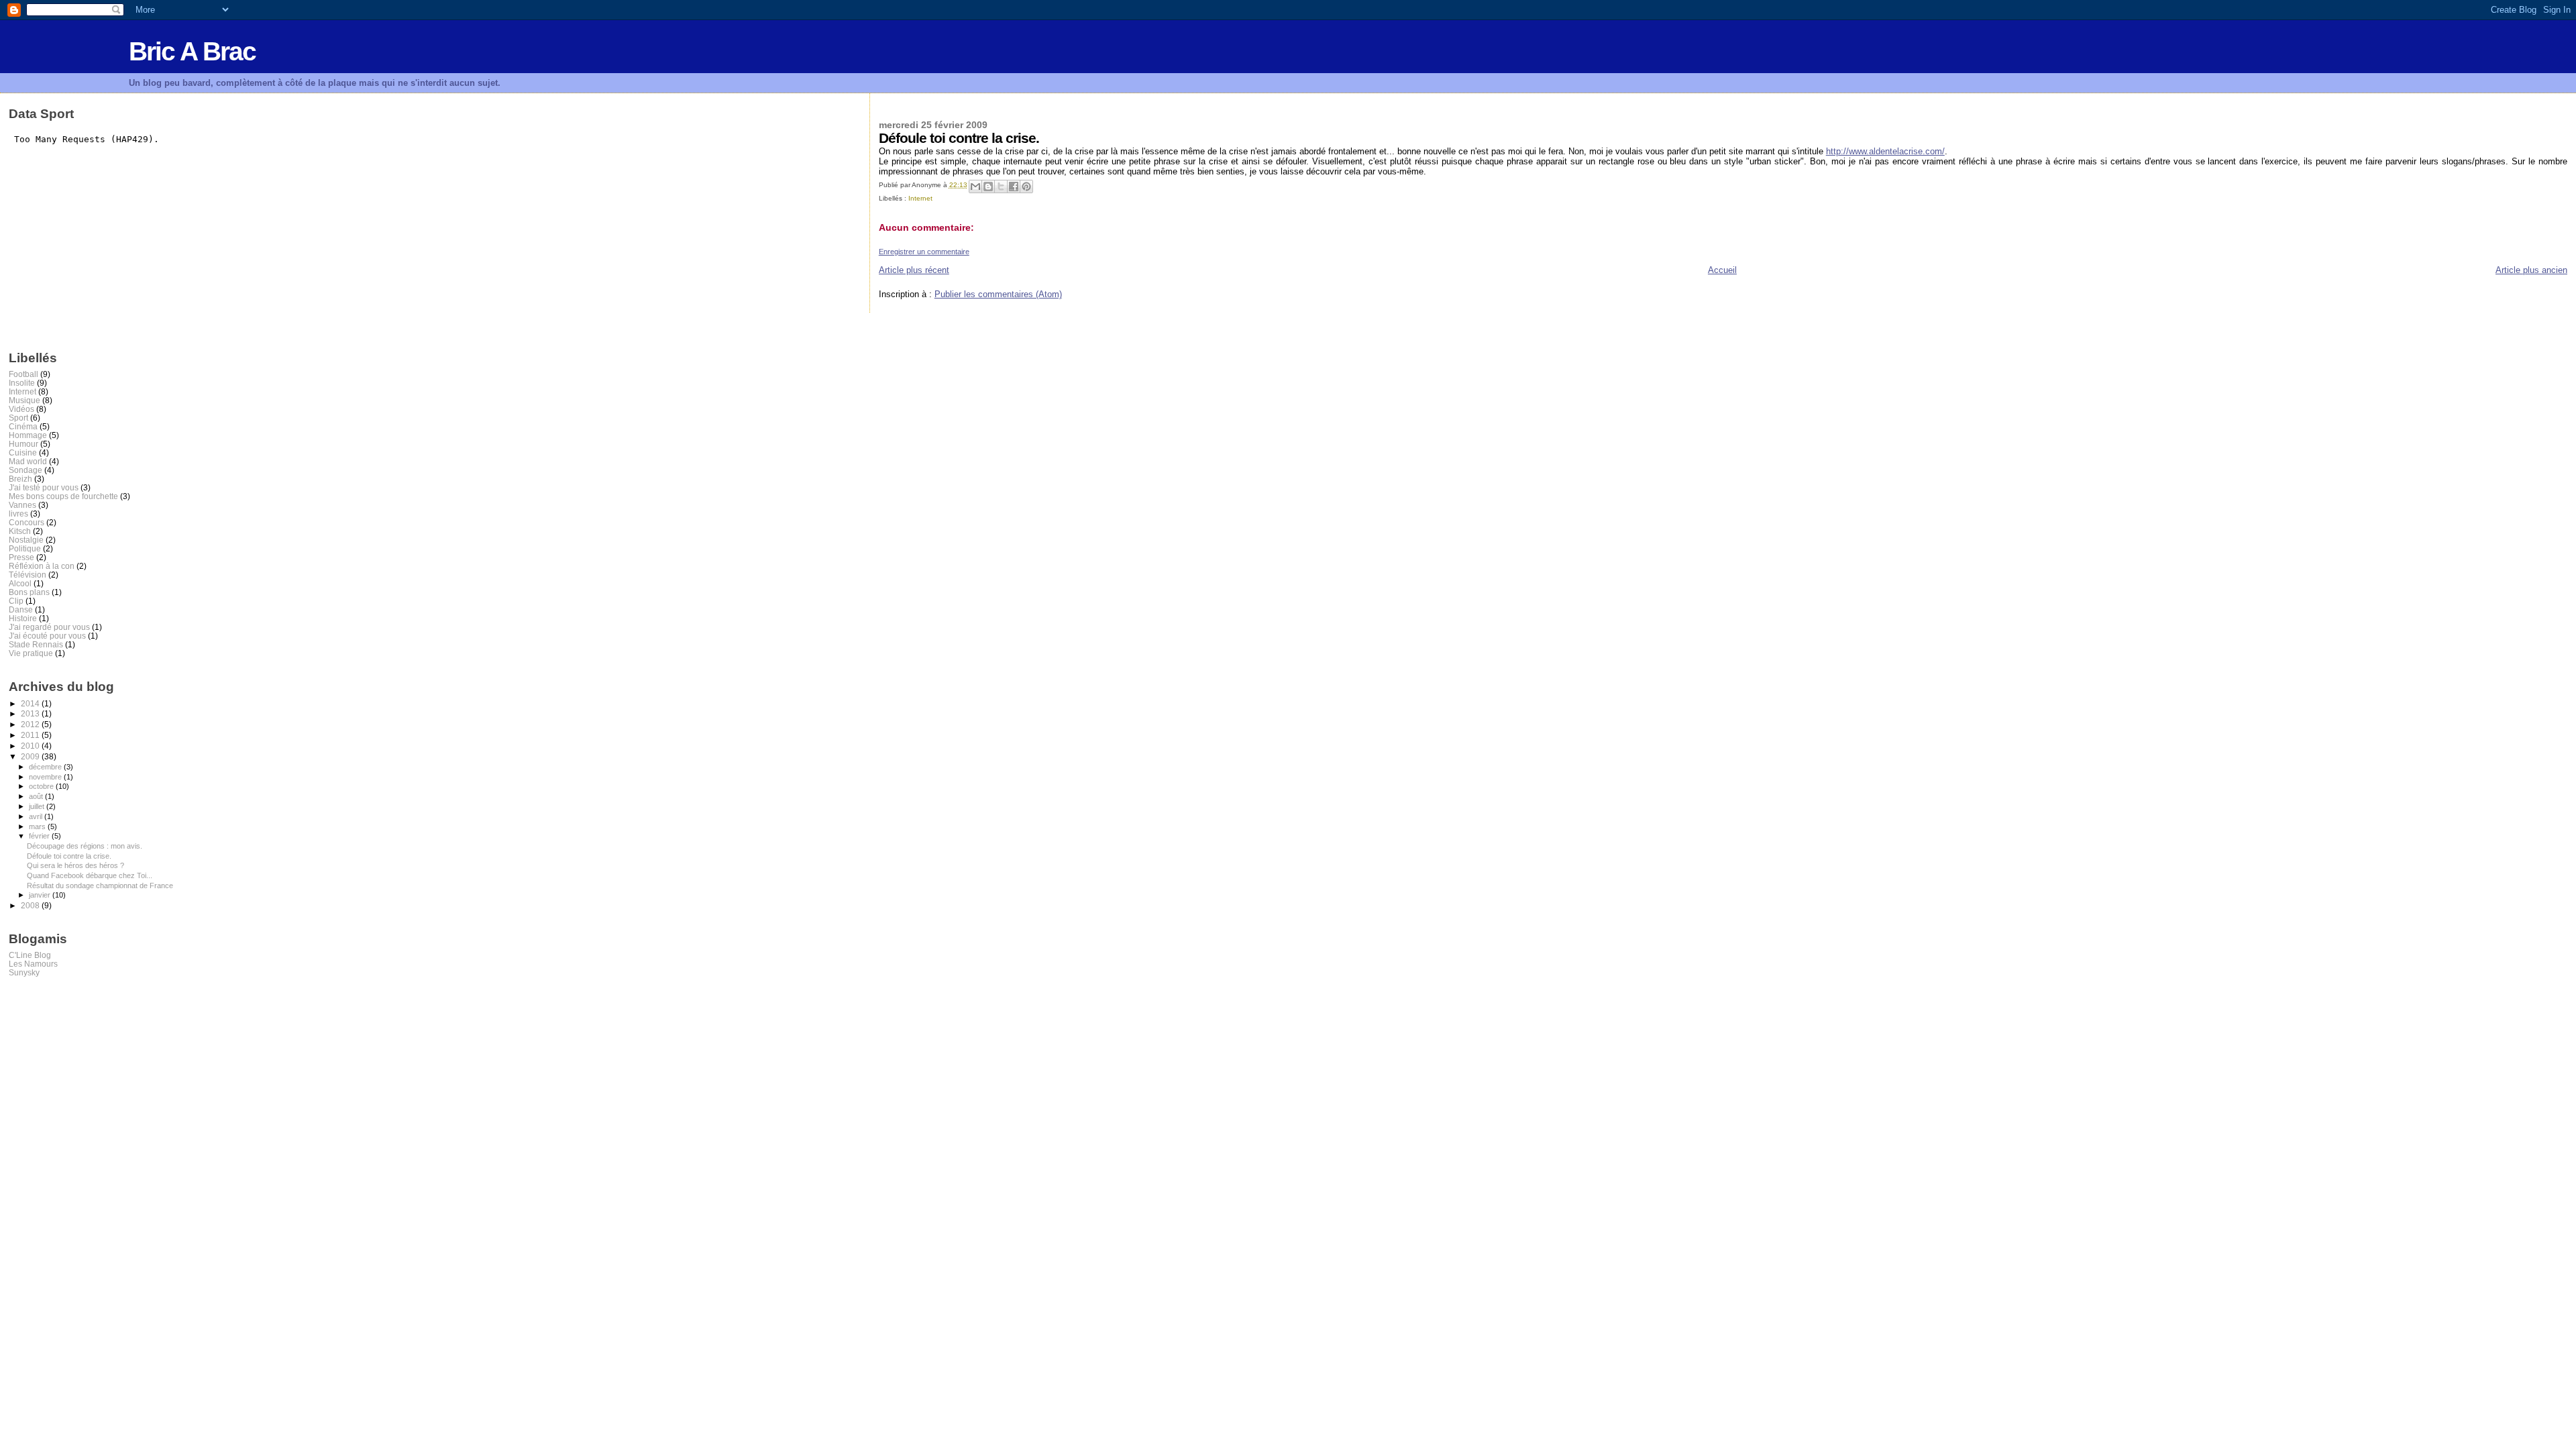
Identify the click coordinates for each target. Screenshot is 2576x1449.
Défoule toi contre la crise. (69, 856)
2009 (31, 756)
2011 (31, 735)
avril (37, 816)
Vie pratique (31, 653)
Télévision (28, 575)
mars (38, 826)
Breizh (20, 479)
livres (18, 514)
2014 (31, 703)
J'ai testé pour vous (44, 487)
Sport (18, 418)
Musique (24, 400)
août (37, 796)
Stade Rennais (36, 644)
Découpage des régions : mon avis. (85, 846)
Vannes (22, 505)
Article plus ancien (2531, 270)
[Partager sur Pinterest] (1026, 186)
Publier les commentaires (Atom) (998, 294)
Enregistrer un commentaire (924, 252)
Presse (21, 557)
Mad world (28, 461)
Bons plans (29, 592)
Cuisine (23, 452)
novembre (46, 777)
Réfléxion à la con (42, 566)
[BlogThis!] (988, 186)
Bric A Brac (192, 51)
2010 (31, 746)
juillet (38, 806)
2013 (31, 713)
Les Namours (33, 964)
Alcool (20, 583)
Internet (920, 198)
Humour (23, 444)
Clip (16, 601)
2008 (31, 905)
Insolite (22, 383)
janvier (41, 895)
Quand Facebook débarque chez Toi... (90, 875)
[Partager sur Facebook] (1014, 186)
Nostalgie (26, 540)
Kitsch (20, 531)
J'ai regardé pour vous (49, 627)
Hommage (28, 435)
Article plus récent (914, 270)
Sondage (25, 470)
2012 (31, 724)
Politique (25, 548)
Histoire (23, 618)
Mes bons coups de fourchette (63, 496)
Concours (26, 522)
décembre (46, 767)
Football (23, 374)
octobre (42, 786)
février (40, 836)
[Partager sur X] (1001, 186)
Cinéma (23, 426)
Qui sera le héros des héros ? (75, 865)
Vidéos (21, 409)
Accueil (1722, 270)
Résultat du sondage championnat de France (100, 885)
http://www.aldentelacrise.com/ (1885, 151)
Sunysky (24, 972)
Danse (21, 609)
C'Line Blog (30, 955)
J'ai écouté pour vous (47, 636)
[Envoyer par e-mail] (975, 186)
